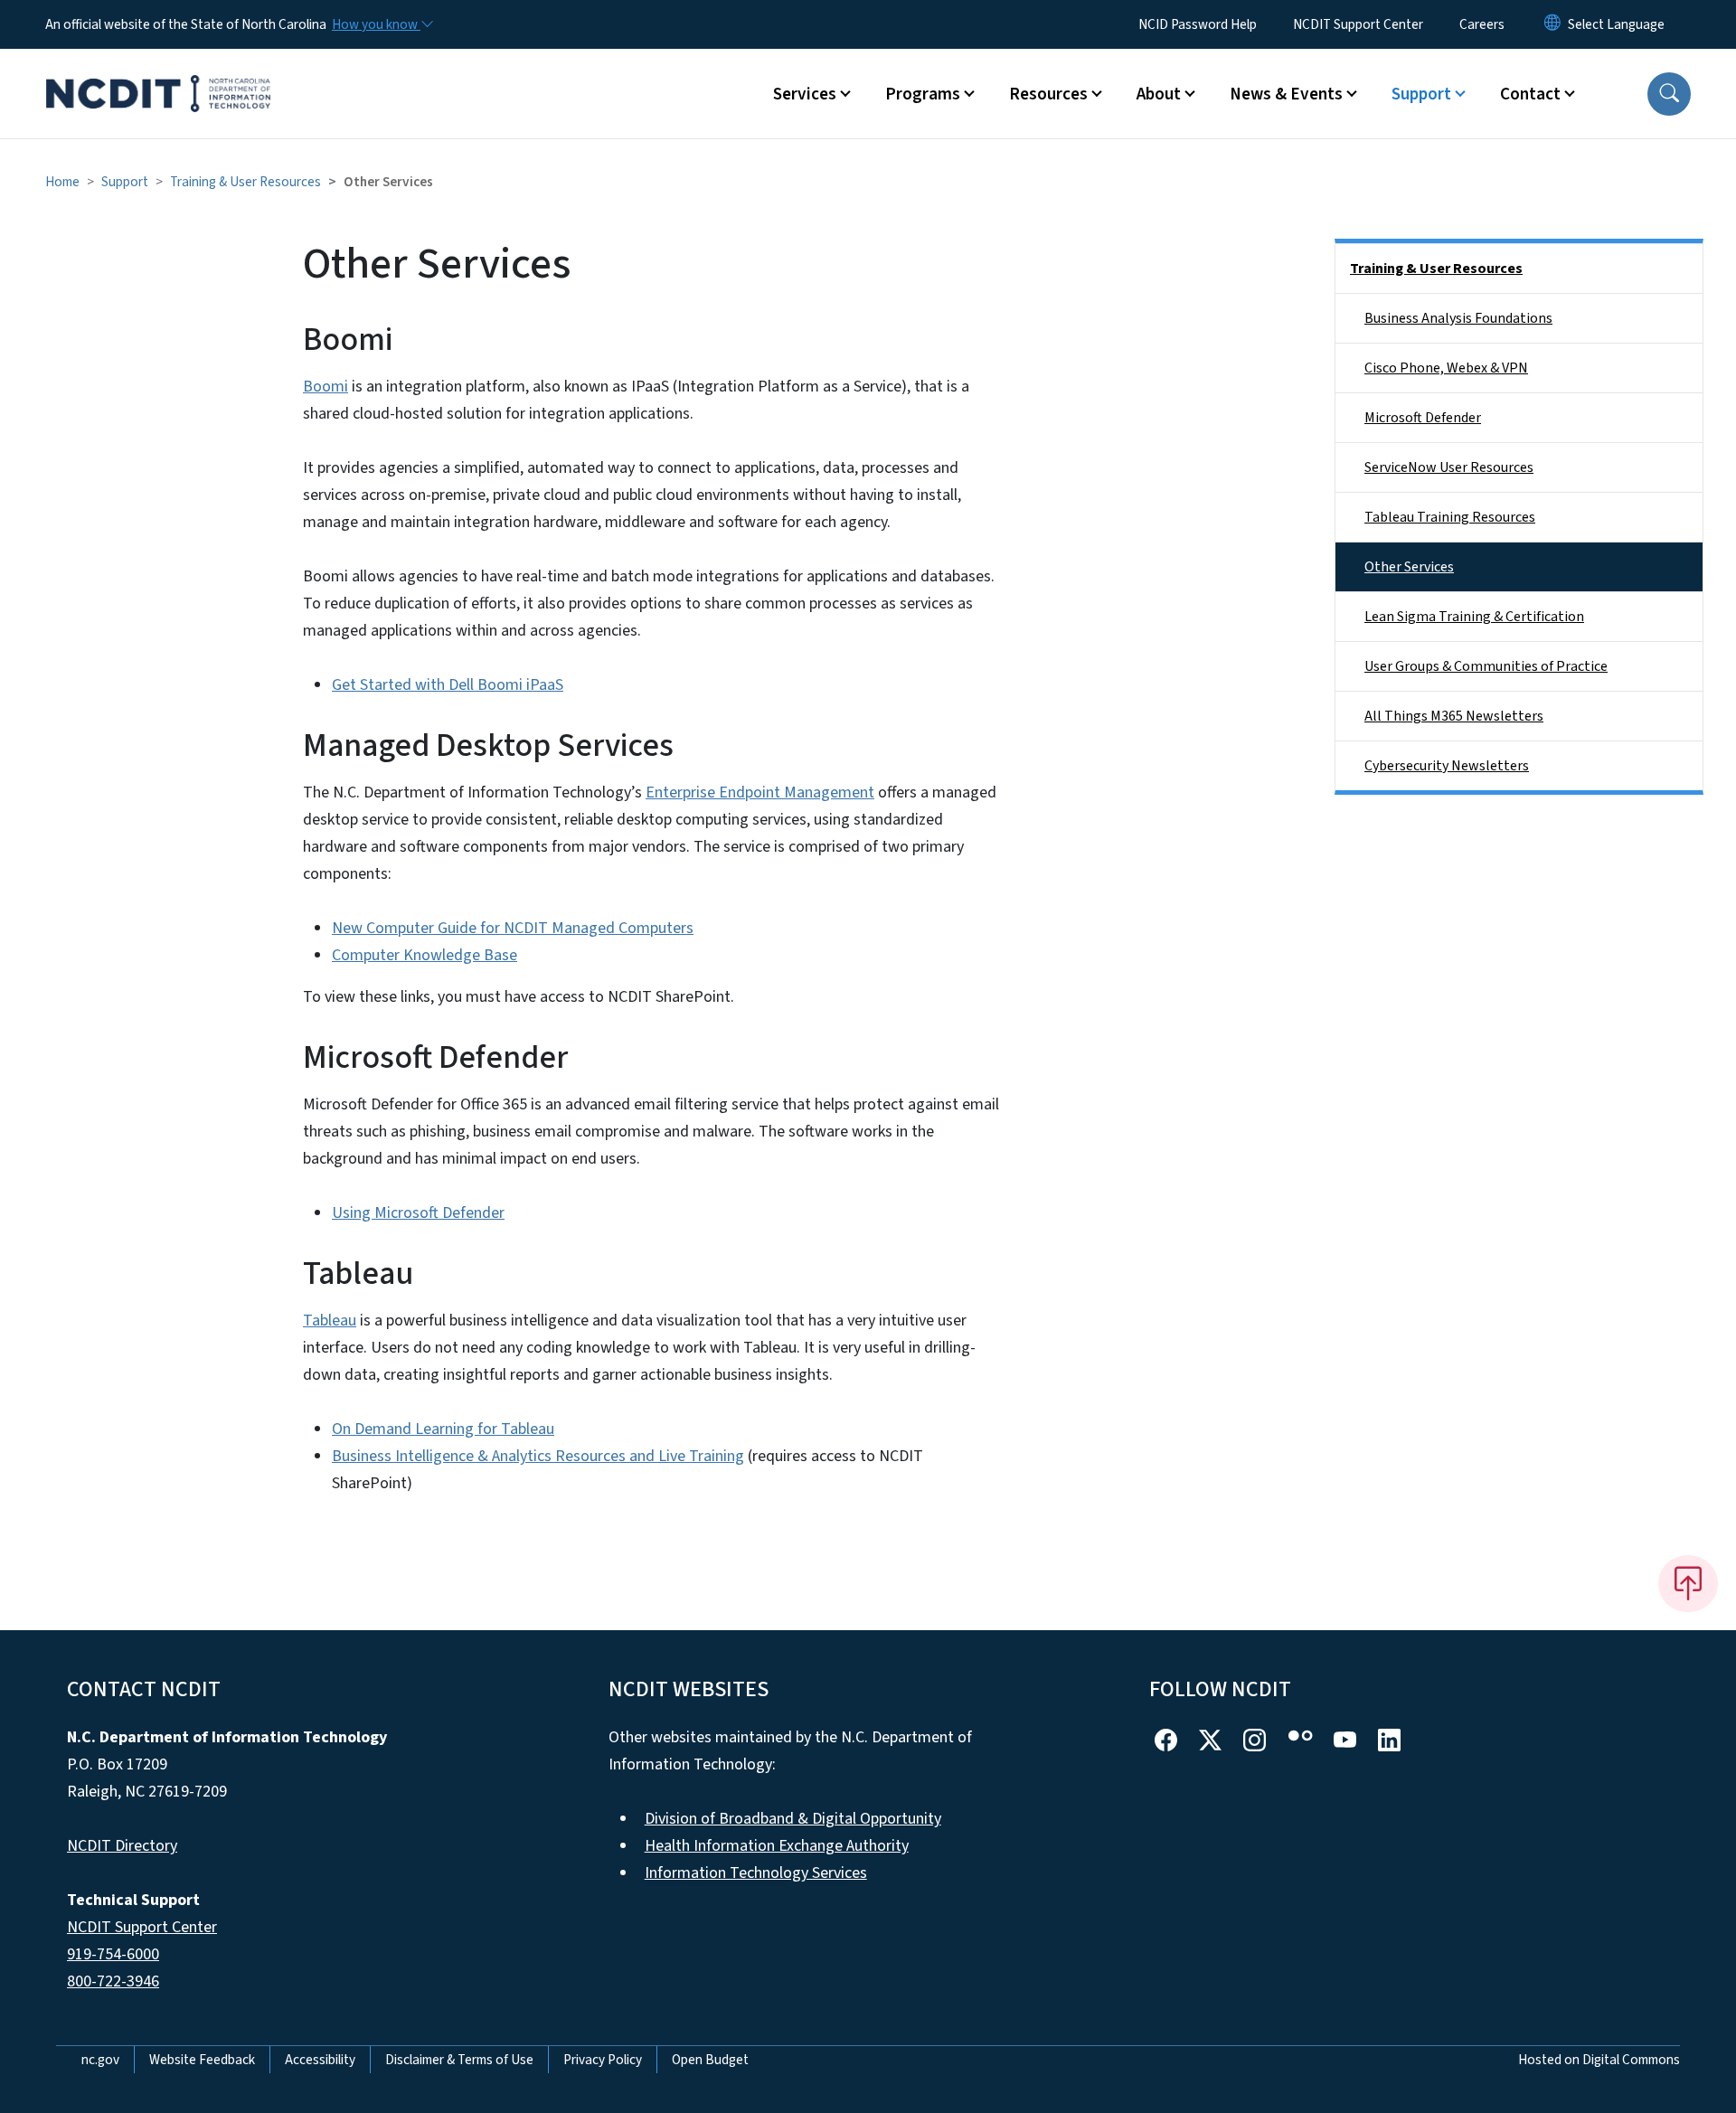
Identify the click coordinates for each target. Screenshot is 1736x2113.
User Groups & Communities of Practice (1486, 666)
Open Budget (710, 2060)
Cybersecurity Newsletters (1447, 766)
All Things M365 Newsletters (1454, 716)
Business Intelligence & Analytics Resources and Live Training (538, 1456)
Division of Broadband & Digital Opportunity (793, 1819)
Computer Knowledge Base (425, 955)
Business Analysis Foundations (1458, 318)
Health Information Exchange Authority (777, 1846)
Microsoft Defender (1423, 418)
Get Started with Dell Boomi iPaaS (448, 685)
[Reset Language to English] (1552, 24)
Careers (1482, 24)
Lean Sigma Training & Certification (1474, 617)
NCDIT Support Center (1358, 24)
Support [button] (1421, 94)
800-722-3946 (113, 1981)
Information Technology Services (756, 1873)
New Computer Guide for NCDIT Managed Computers (513, 928)
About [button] (1159, 94)
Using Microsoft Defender (418, 1213)
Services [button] (805, 94)
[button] (1669, 94)
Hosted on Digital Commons (1599, 2060)
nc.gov (100, 2060)
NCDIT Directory (122, 1846)
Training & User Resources (245, 182)
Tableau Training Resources (1450, 517)
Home (62, 182)
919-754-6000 (113, 1954)
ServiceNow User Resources (1449, 467)
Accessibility (320, 2060)
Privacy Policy (603, 2060)
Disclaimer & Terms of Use (459, 2060)
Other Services (1409, 567)
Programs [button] (923, 94)
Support (125, 182)
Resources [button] (1048, 94)
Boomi (325, 387)
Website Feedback (202, 2060)
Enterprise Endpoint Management (760, 792)
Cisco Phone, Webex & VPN (1446, 368)
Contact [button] (1530, 94)
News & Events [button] (1286, 94)
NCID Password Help (1198, 24)
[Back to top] (1688, 1583)
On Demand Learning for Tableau (443, 1429)
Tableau (330, 1321)
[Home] (158, 73)
